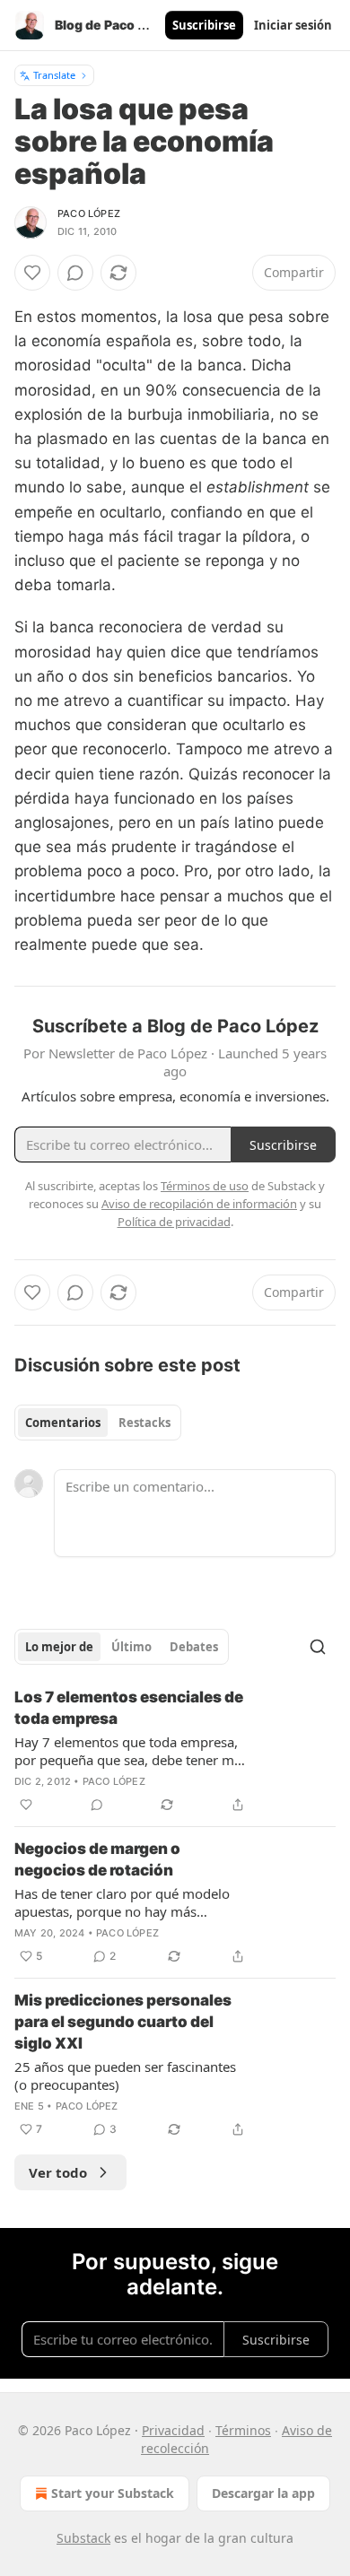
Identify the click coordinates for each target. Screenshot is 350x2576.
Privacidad (173, 2430)
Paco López (89, 213)
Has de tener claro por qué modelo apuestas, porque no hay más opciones (122, 1902)
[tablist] (98, 1423)
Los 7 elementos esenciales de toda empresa (129, 1708)
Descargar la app (263, 2493)
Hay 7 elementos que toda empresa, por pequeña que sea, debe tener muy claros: (132, 1751)
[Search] (318, 1647)
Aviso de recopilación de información (199, 1204)
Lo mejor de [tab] (59, 1647)
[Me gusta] (32, 273)
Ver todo (58, 2172)
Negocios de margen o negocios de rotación (97, 1859)
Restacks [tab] (144, 1423)
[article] (175, 1751)
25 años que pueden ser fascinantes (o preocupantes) (125, 2076)
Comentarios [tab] (63, 1423)
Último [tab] (131, 1647)
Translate (54, 75)
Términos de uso (205, 1186)
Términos (243, 2430)
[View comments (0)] (75, 273)
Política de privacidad (174, 1222)
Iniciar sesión (293, 25)
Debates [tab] (194, 1647)
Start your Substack (113, 2493)
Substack (83, 2538)
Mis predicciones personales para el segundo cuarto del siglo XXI (123, 2022)
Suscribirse (204, 25)
